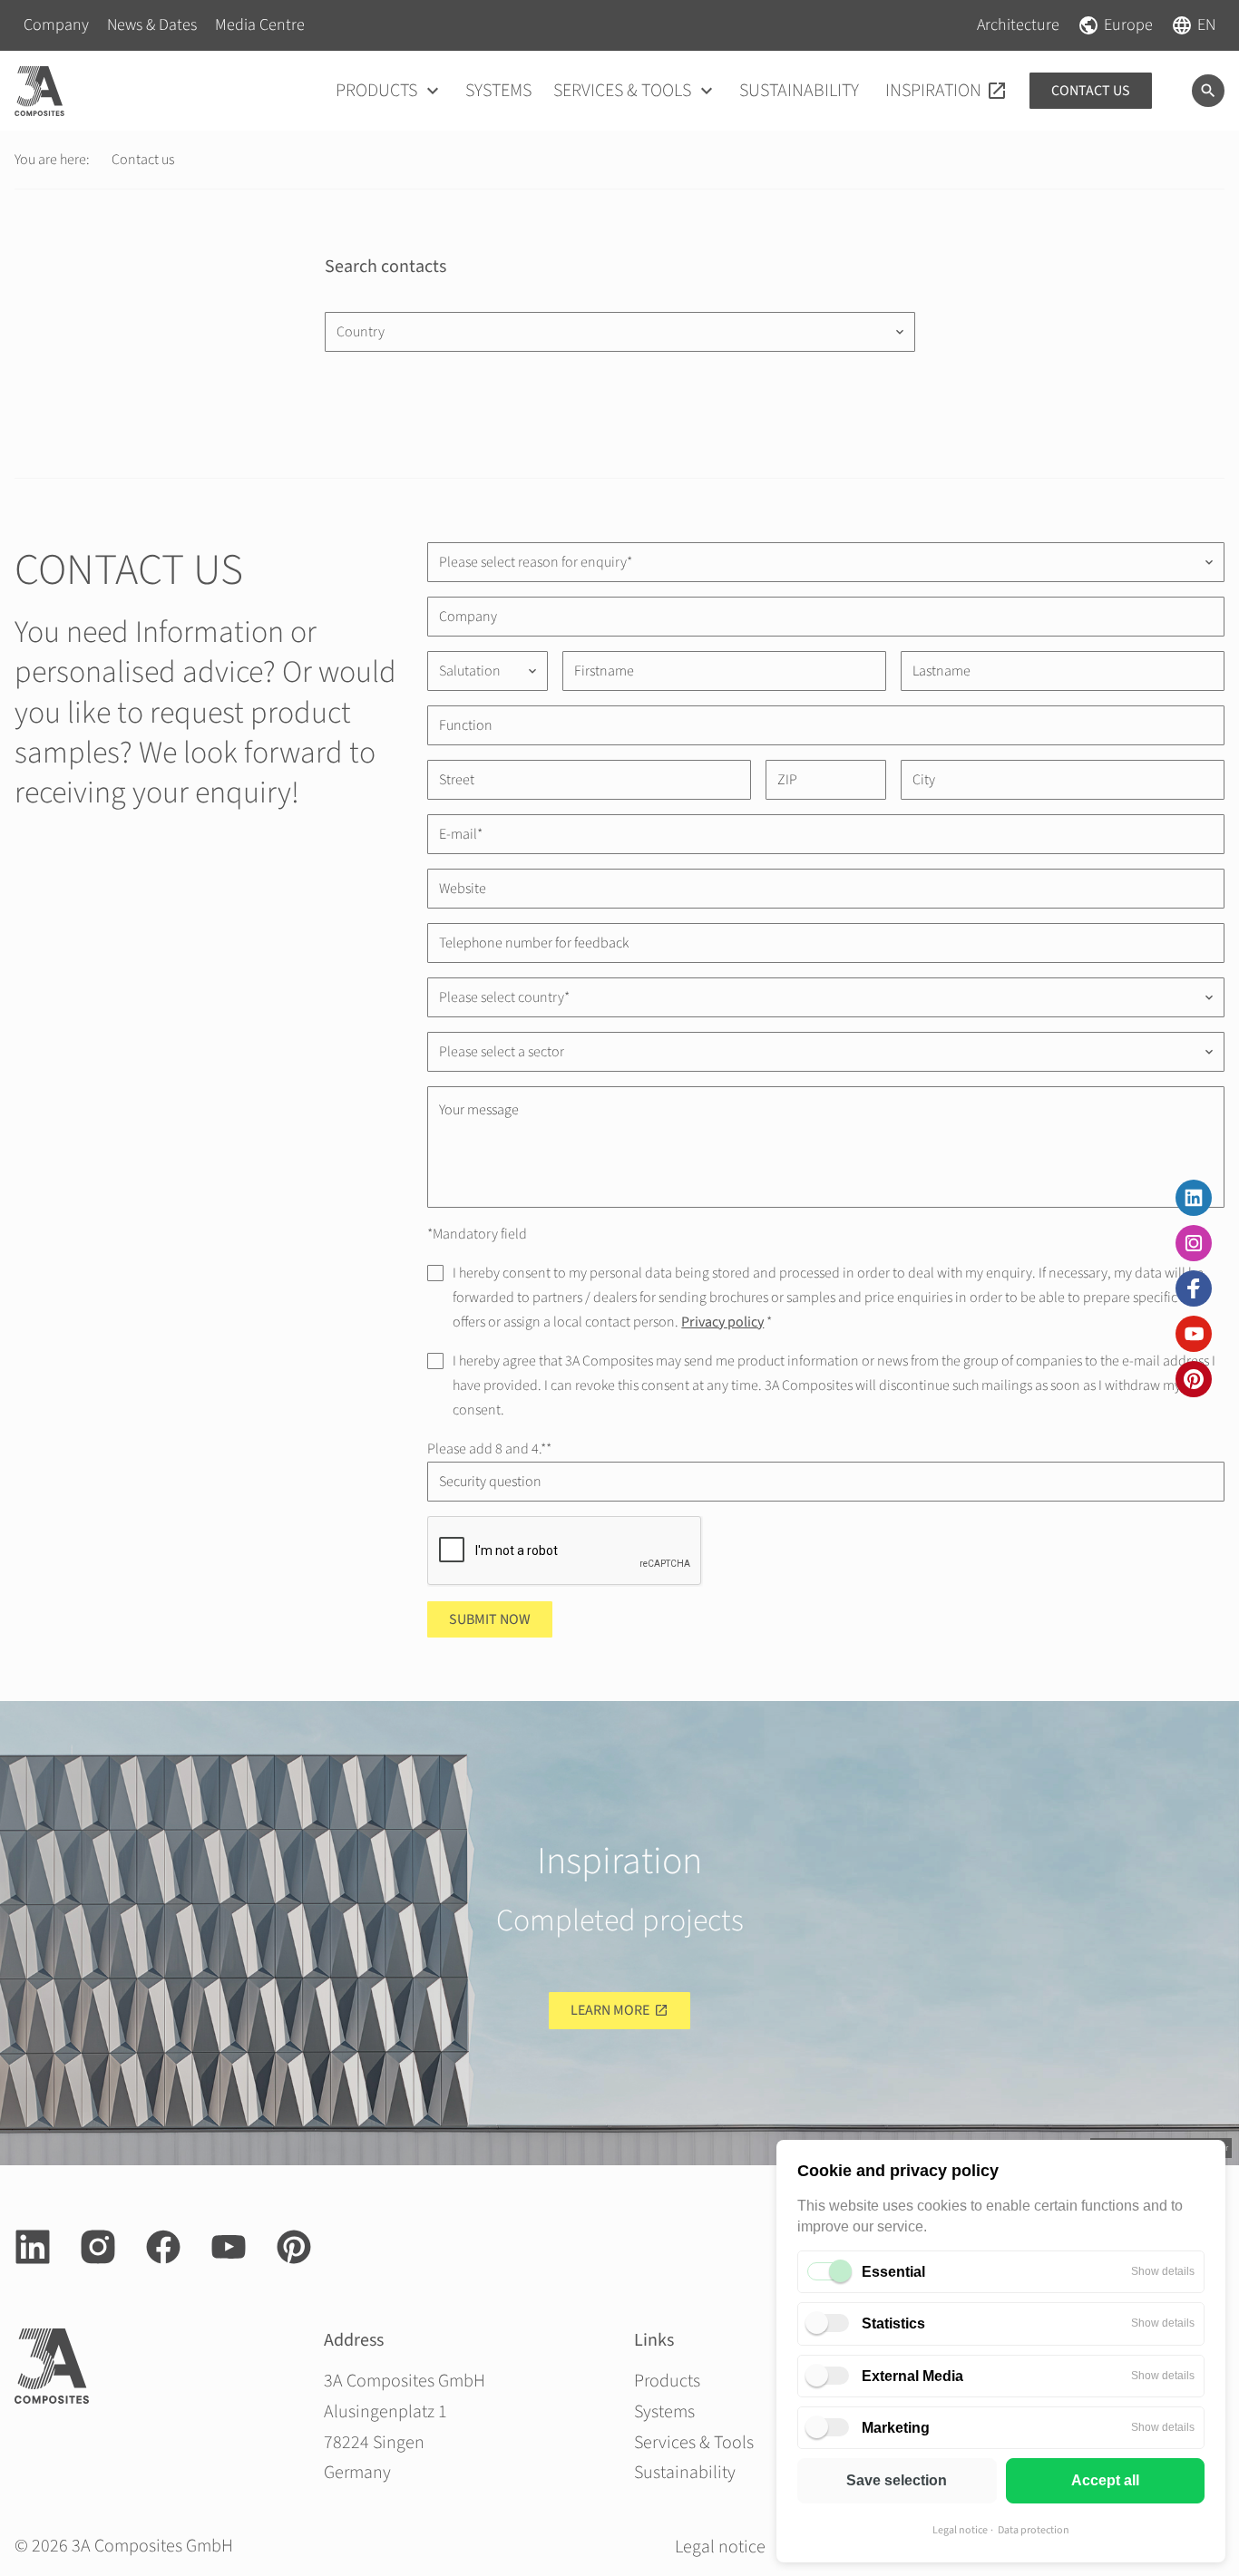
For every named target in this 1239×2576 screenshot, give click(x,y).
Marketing (896, 2428)
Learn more (610, 2010)
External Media (912, 2376)
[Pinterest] (1194, 1379)
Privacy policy (722, 1322)
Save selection (897, 2480)
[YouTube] (1194, 1334)
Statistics (893, 2323)
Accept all (1105, 2480)
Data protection (1034, 2530)
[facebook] (1194, 1288)
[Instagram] (1194, 1243)
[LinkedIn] (1194, 1198)
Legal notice (960, 2530)
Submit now (490, 1619)
